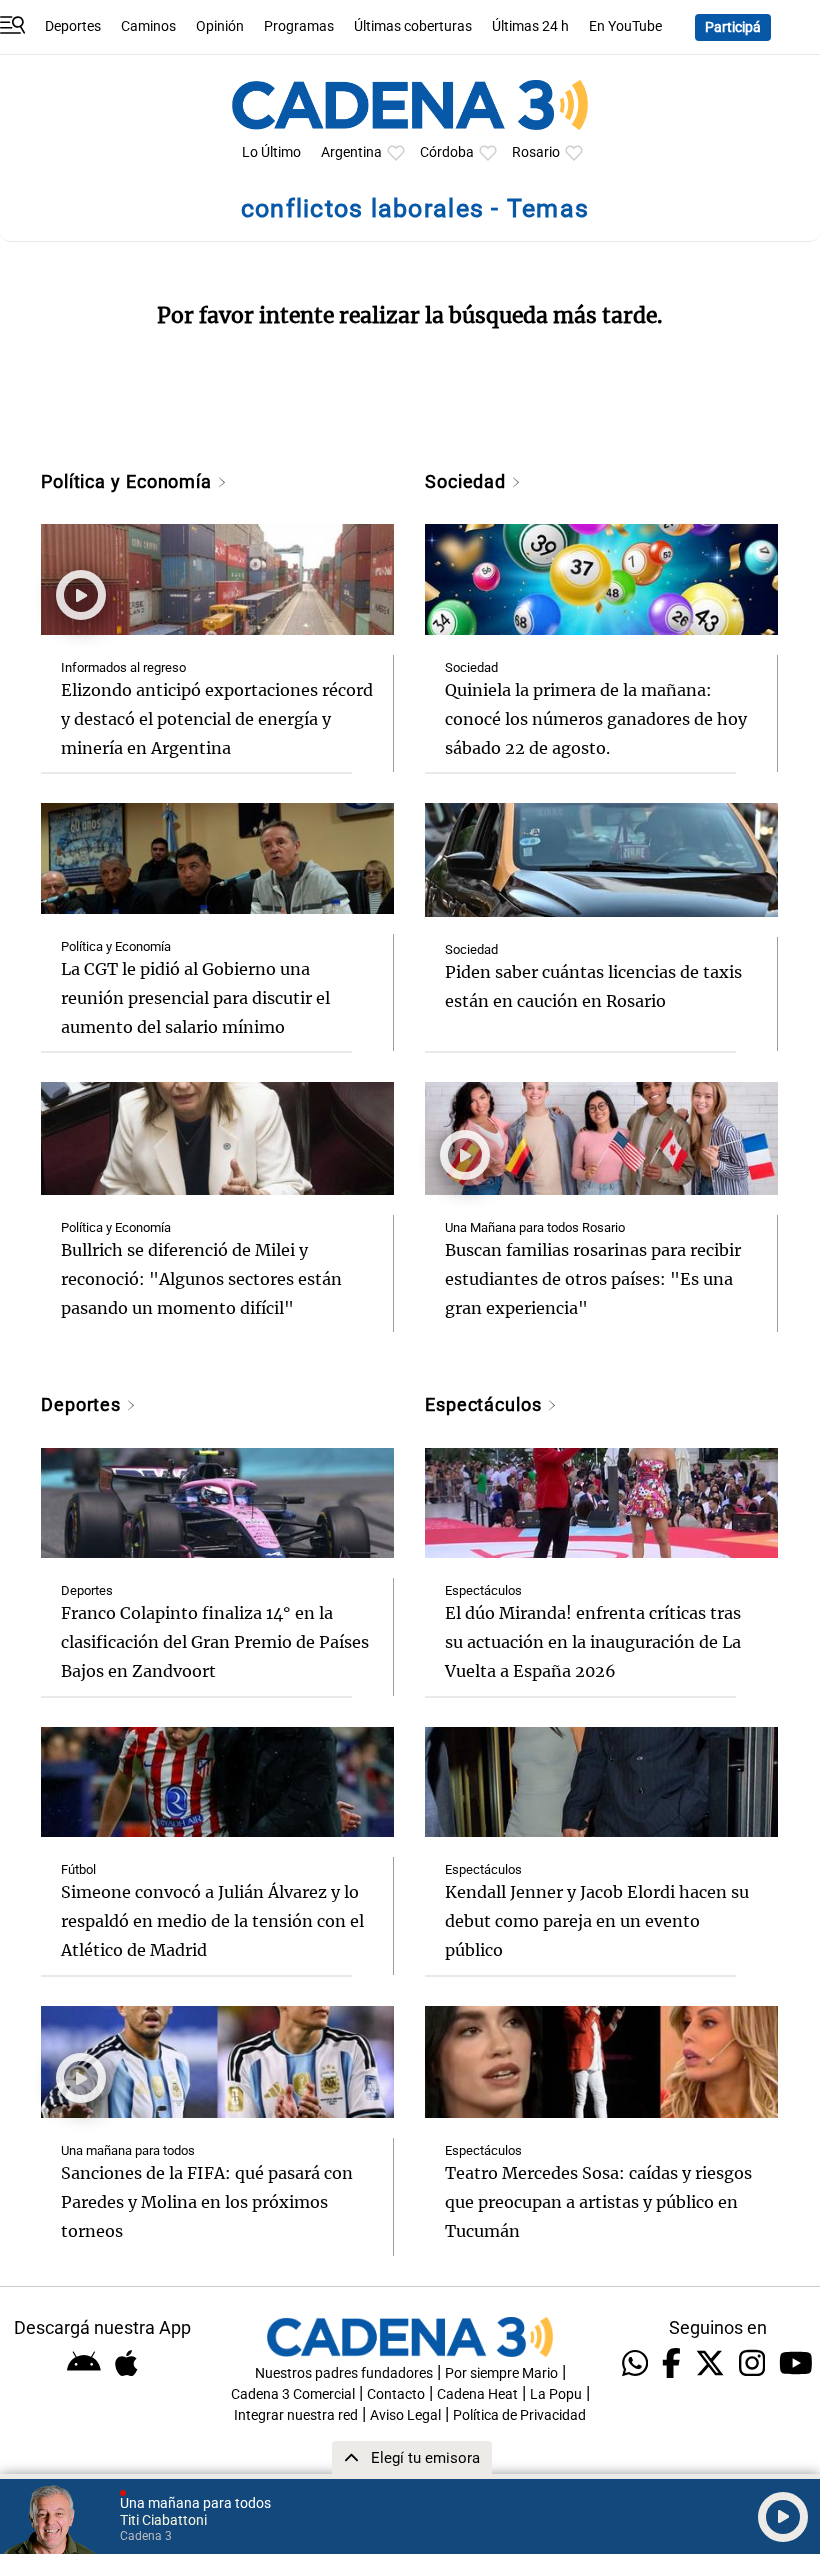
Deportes (73, 26)
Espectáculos (486, 1404)
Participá (733, 27)
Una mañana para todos (128, 2150)
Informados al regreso (123, 667)
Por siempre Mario (501, 2373)
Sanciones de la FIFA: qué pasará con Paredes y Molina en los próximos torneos (207, 2202)
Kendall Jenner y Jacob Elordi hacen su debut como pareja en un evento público (597, 1921)
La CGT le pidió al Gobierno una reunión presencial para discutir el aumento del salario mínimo (195, 998)
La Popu (556, 2394)
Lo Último (271, 152)
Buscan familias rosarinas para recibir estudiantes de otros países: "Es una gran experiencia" (593, 1279)
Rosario (536, 152)
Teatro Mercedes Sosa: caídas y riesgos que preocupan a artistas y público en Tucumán (598, 2202)
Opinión (220, 26)
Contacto (396, 2394)
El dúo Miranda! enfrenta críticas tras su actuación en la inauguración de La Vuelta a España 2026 (593, 1642)
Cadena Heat (477, 2394)
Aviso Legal (405, 2415)
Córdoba (447, 152)
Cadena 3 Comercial (293, 2394)
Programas (299, 26)
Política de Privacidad (519, 2415)
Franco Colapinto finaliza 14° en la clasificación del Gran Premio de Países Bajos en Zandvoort (215, 1642)
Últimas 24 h (530, 26)
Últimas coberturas (413, 26)
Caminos (148, 26)
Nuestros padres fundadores (344, 2373)
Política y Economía (129, 481)
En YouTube (625, 26)
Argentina (351, 152)
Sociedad (468, 481)
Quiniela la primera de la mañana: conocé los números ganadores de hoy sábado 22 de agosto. (596, 719)
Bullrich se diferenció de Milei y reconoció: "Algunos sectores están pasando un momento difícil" (201, 1279)
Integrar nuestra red (296, 2415)
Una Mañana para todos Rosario (535, 1227)
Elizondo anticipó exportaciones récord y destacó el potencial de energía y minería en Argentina (217, 719)
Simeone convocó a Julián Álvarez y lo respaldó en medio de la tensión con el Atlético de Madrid (212, 1921)
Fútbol (78, 1869)
